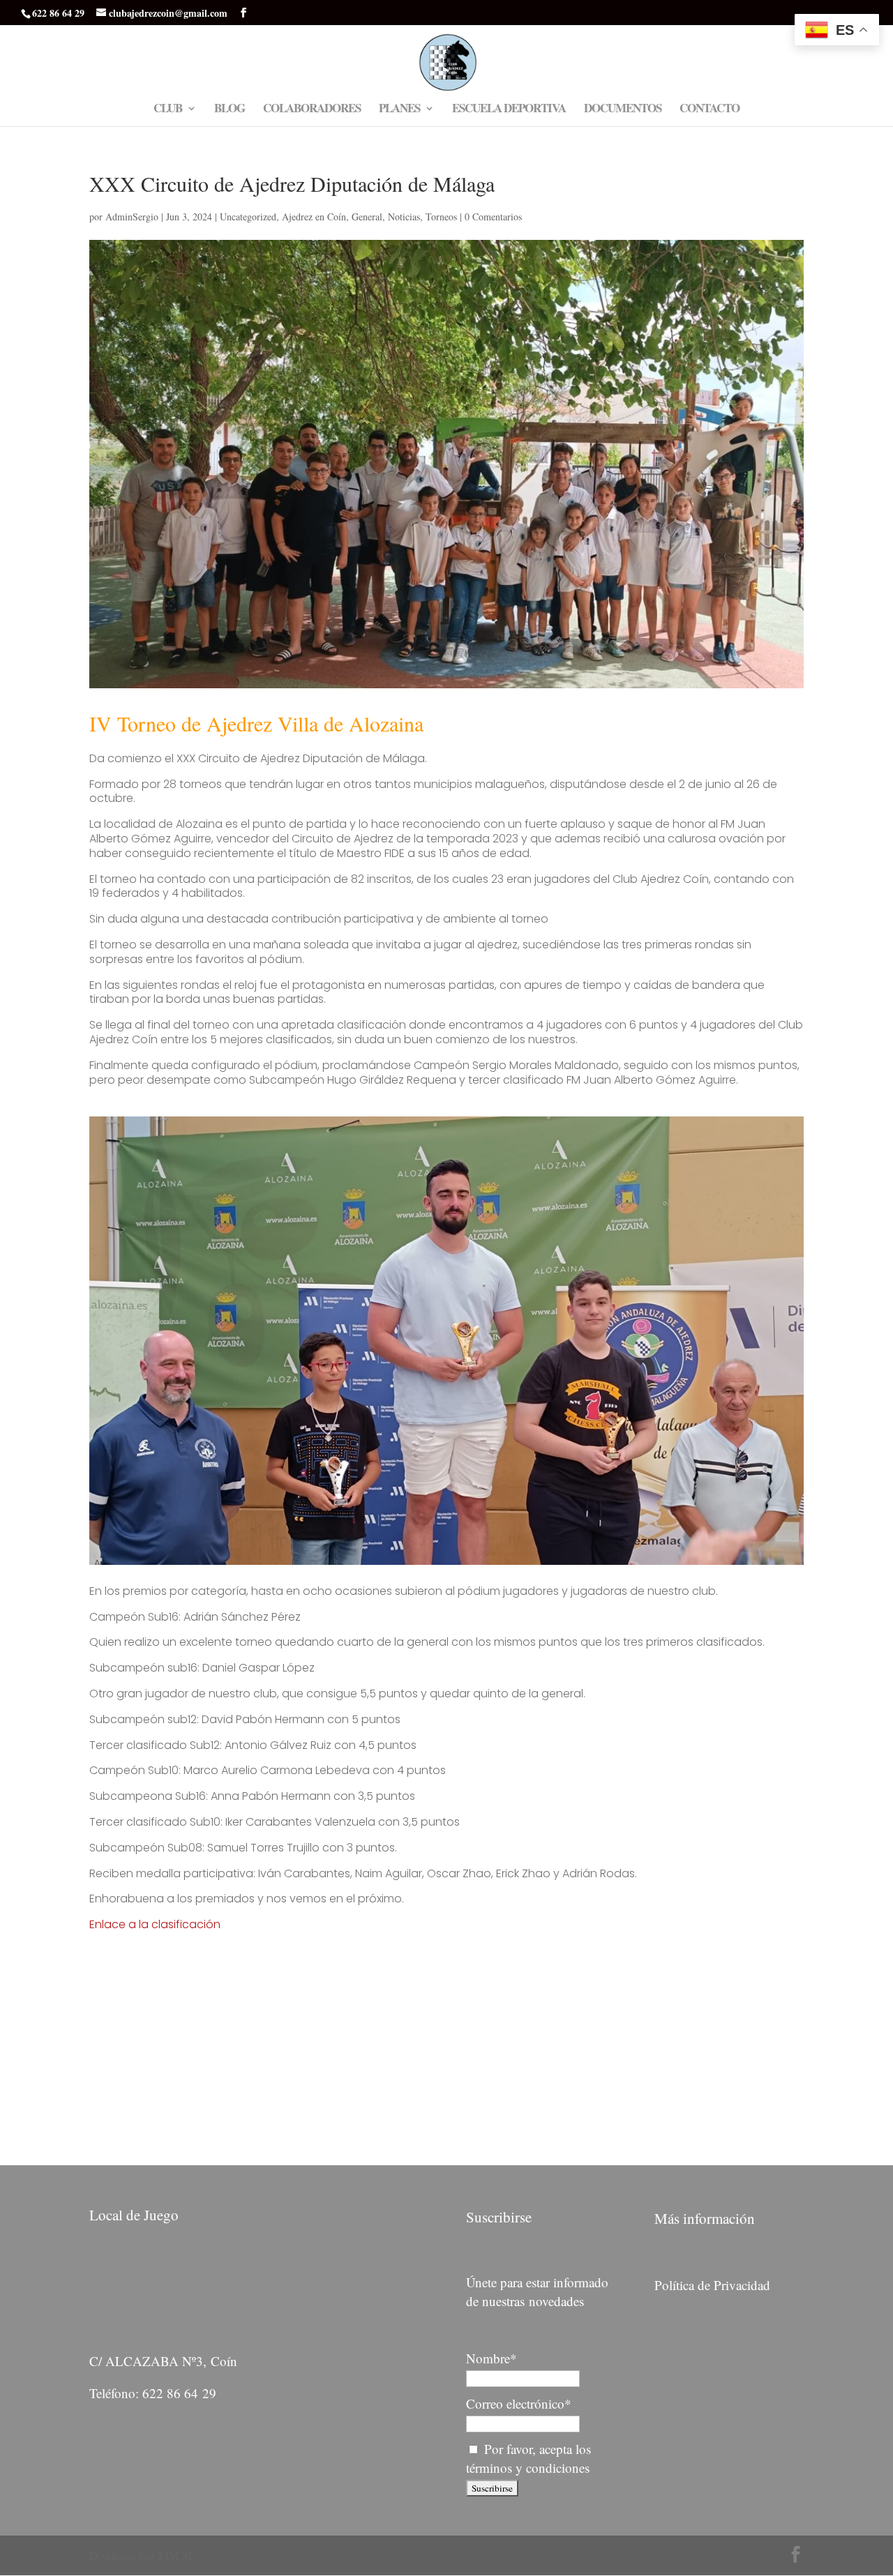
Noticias (404, 217)
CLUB (168, 110)
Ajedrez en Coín (314, 217)
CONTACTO (710, 110)
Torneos (441, 217)
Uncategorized (248, 217)
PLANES (399, 110)
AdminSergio (132, 217)
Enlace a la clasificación (155, 1924)
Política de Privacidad (712, 2285)
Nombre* (491, 2358)
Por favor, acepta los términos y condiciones (528, 2458)
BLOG (230, 110)
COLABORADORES (312, 110)
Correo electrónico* (519, 2403)
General (367, 217)
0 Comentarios (493, 217)
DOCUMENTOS (623, 110)
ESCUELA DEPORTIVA (509, 110)
